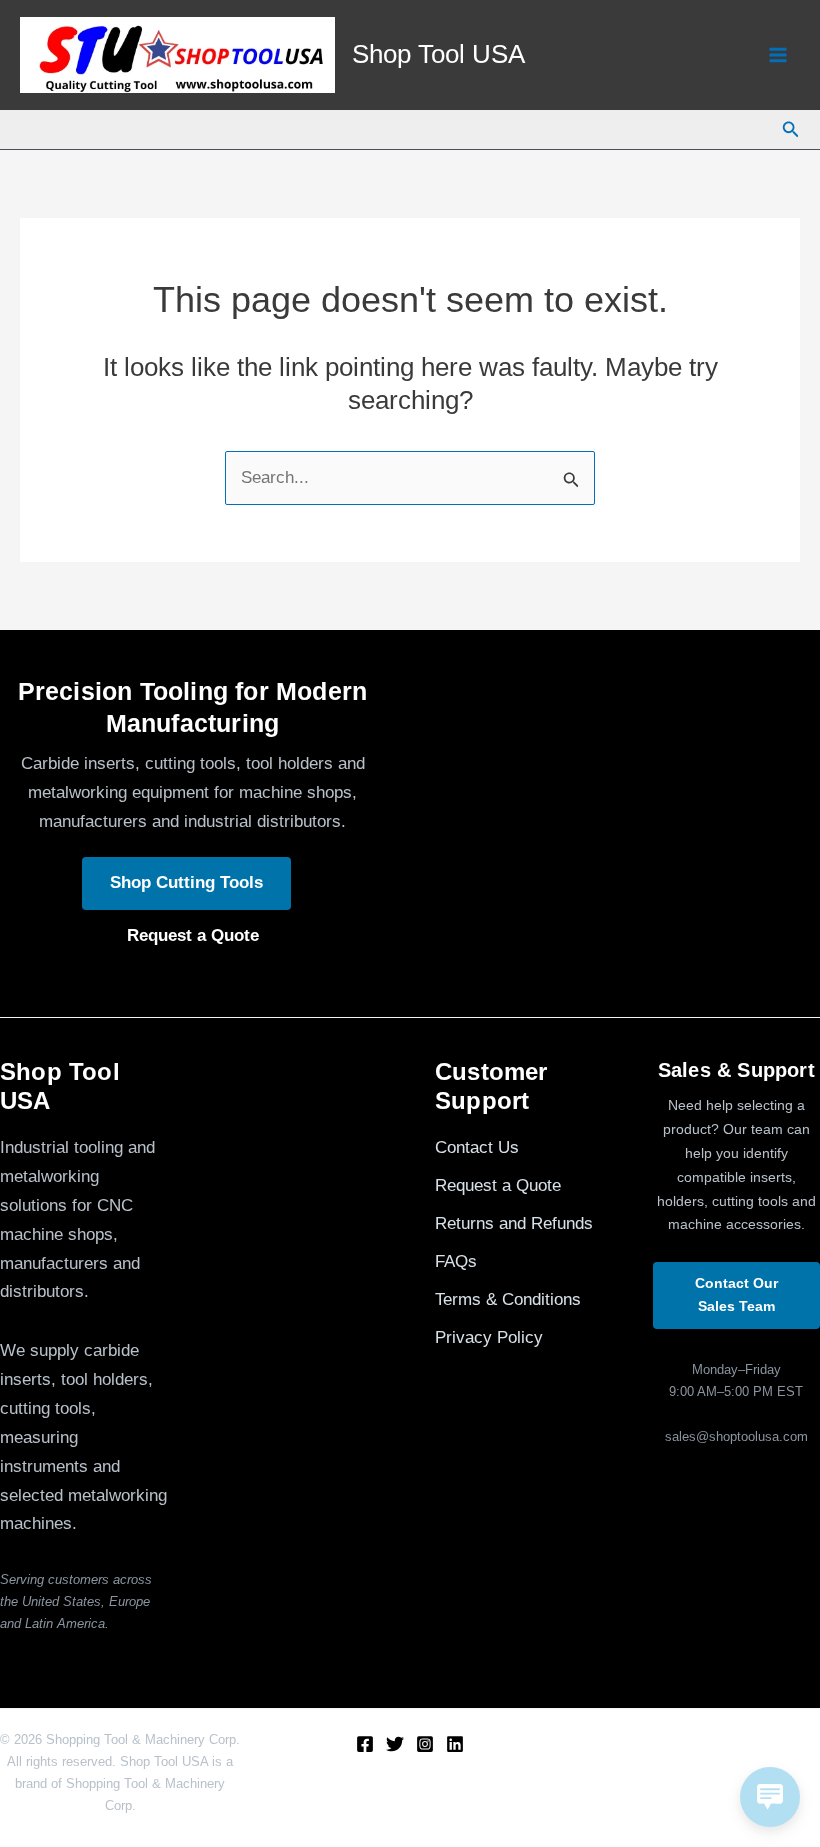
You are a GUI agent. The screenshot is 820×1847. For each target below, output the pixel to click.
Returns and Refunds (514, 1223)
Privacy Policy (489, 1337)
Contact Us (477, 1147)
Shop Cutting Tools (186, 882)
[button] (791, 130)
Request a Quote (193, 935)
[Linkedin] (455, 1744)
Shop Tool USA (438, 54)
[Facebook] (365, 1744)
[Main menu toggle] (778, 55)
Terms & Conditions (508, 1299)
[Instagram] (425, 1744)
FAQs (456, 1261)
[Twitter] (395, 1744)
